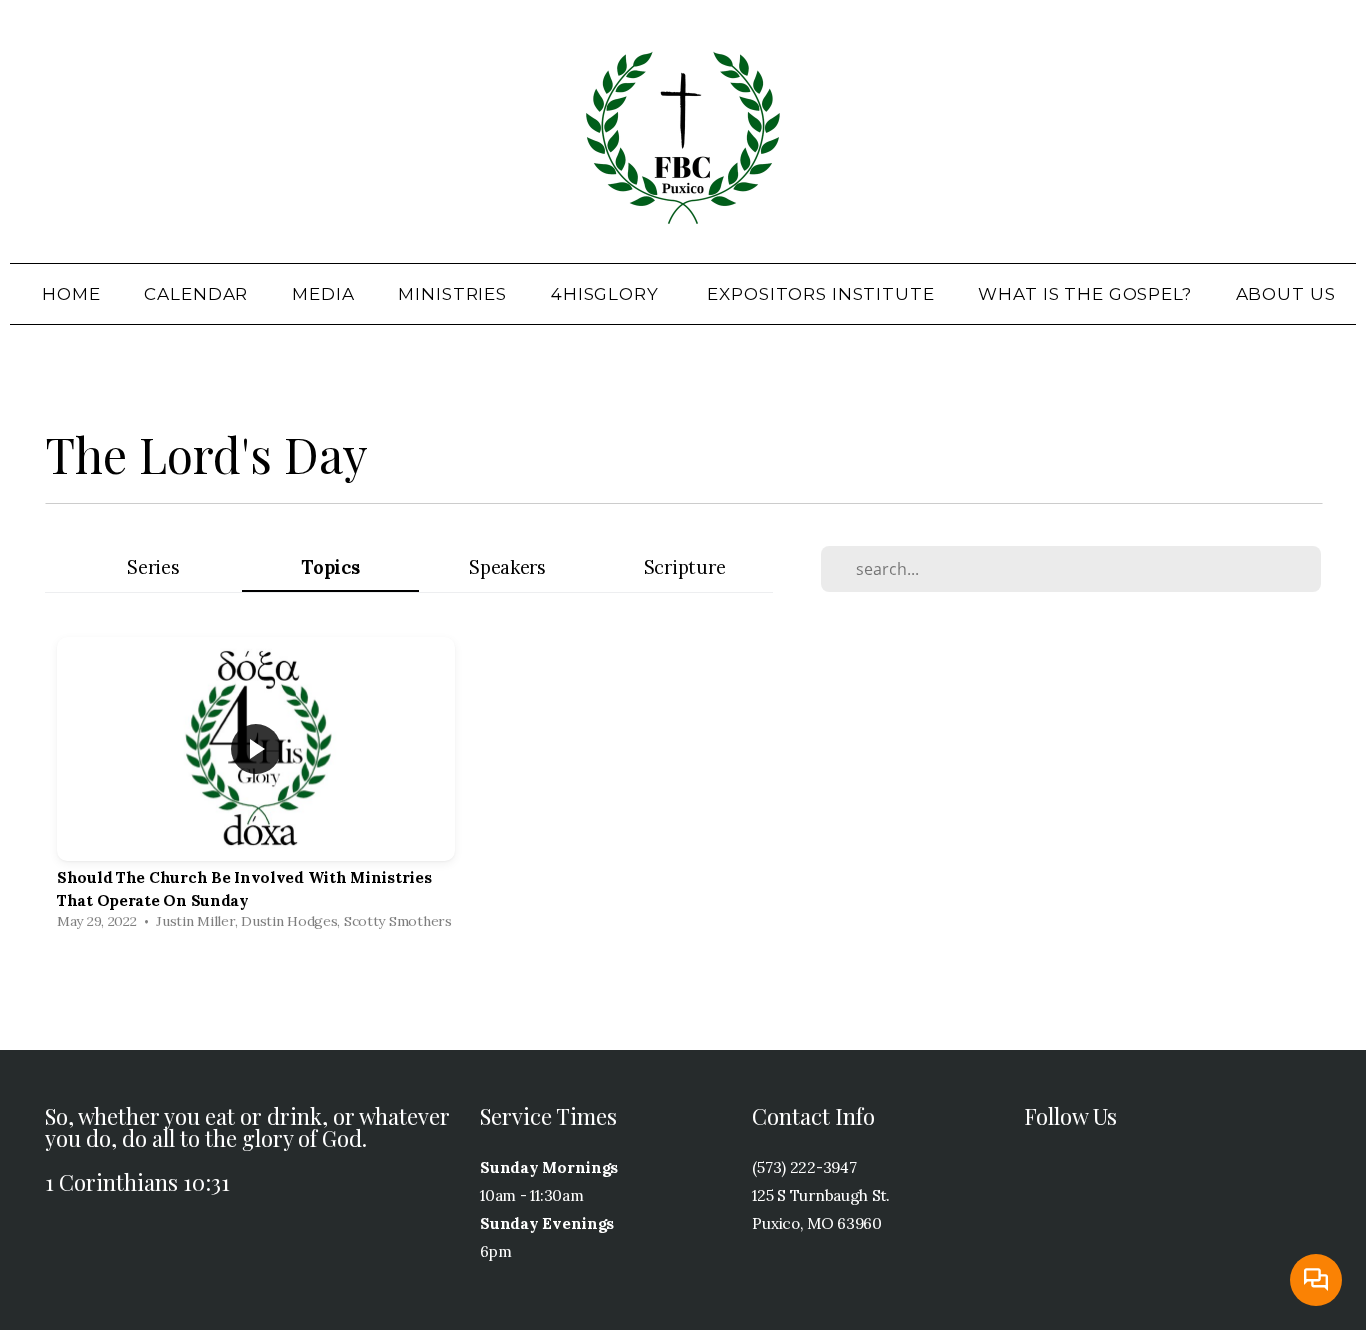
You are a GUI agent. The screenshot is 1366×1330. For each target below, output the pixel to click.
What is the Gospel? (1084, 294)
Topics (330, 567)
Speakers (507, 567)
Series (153, 567)
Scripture (684, 567)
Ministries (452, 294)
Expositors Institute (820, 294)
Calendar (196, 294)
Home (71, 294)
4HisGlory (607, 294)
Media (323, 294)
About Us (1288, 294)
